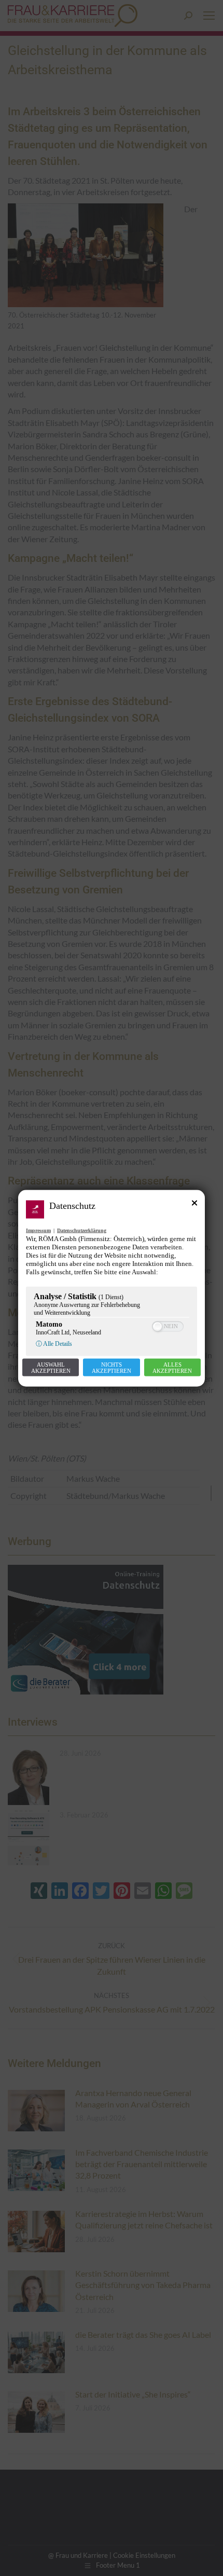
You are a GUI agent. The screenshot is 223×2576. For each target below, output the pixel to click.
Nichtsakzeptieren (112, 1367)
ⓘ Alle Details (54, 1343)
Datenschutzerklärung (82, 1230)
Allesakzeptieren (172, 1367)
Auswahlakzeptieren (51, 1367)
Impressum (38, 1230)
